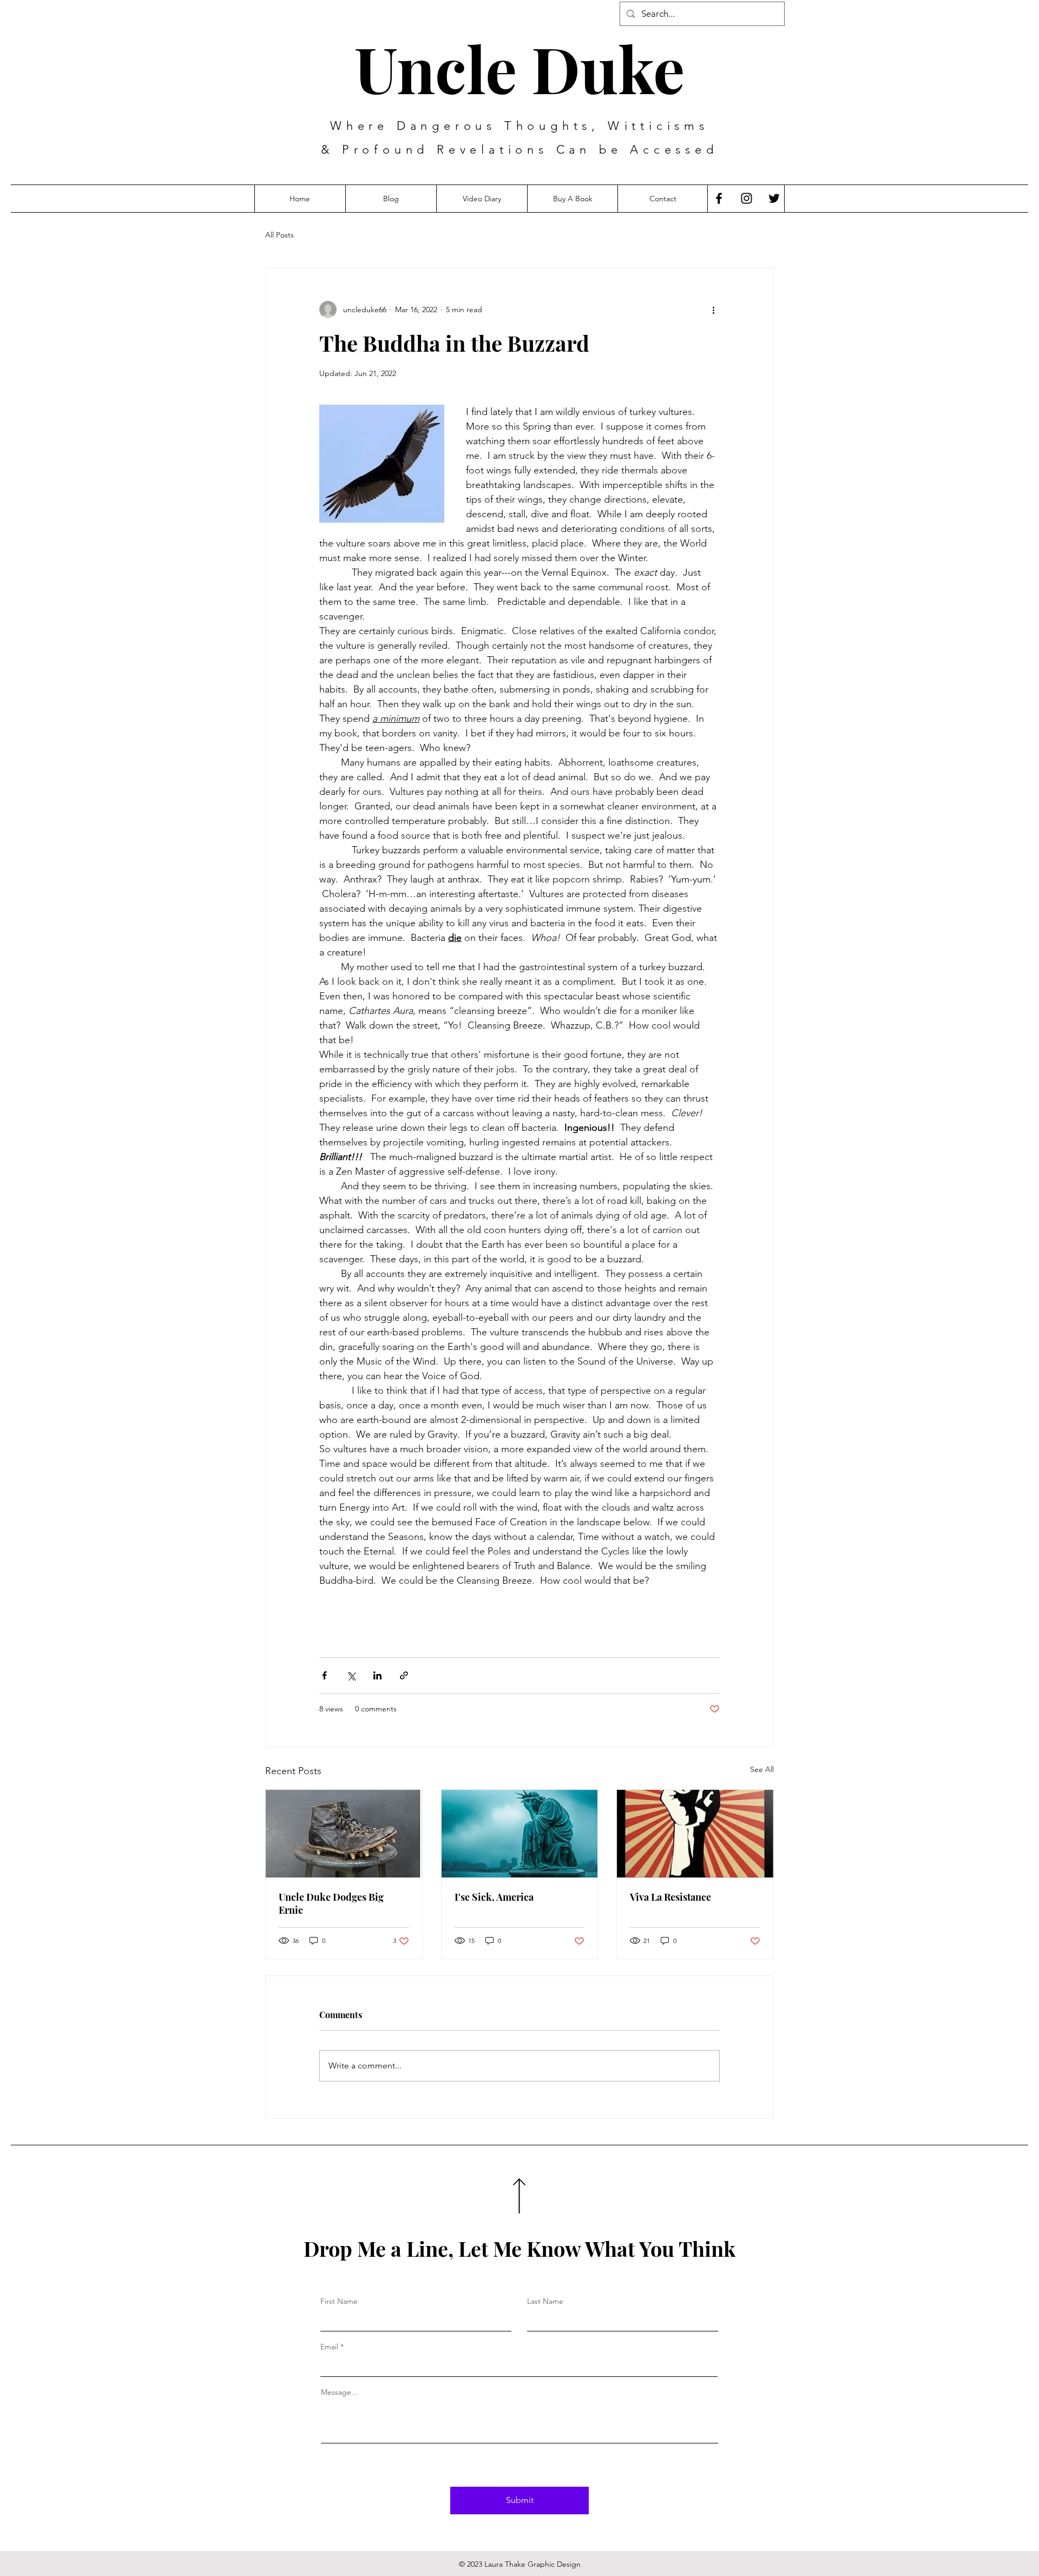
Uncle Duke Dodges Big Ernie (331, 1903)
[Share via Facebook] (324, 1675)
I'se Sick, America (494, 1897)
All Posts (280, 235)
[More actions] (713, 309)
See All (762, 1769)
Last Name (545, 2301)
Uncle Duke (519, 68)
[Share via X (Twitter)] (351, 1675)
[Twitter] (774, 198)
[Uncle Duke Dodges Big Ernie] (344, 1834)
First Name (339, 2301)
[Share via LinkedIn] (377, 1675)
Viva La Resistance (670, 1897)
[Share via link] (404, 1675)
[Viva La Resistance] (695, 1834)
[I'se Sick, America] (520, 1834)
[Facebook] (719, 198)
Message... (339, 2392)
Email (329, 2347)
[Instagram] (747, 198)
